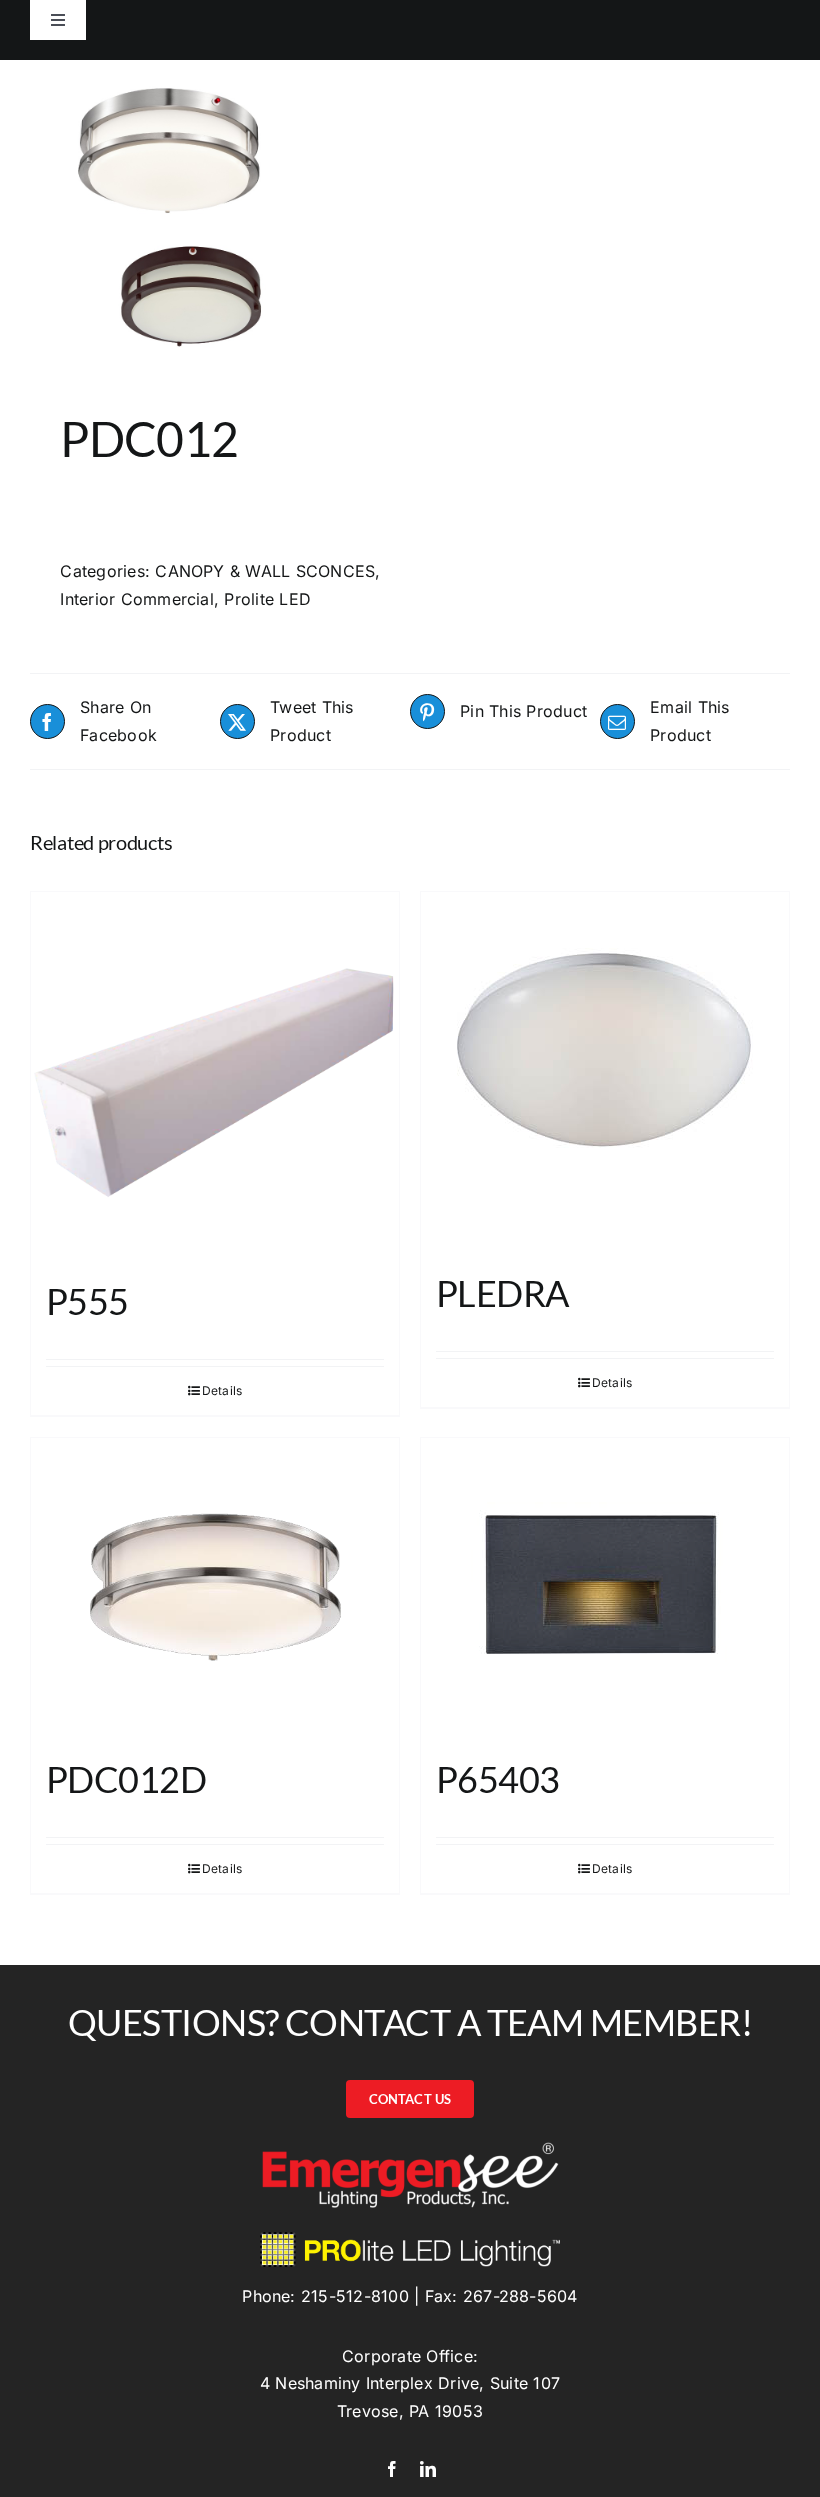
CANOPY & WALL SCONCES (265, 571)
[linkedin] (428, 2469)
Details (222, 1390)
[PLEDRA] (605, 1072)
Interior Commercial (137, 599)
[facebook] (392, 2469)
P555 (87, 1301)
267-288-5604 (520, 2296)
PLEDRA (502, 1293)
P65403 (498, 1779)
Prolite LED (267, 599)
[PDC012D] (215, 1588)
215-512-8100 (355, 2296)
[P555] (215, 1076)
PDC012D (126, 1779)
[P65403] (605, 1588)
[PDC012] (212, 210)
